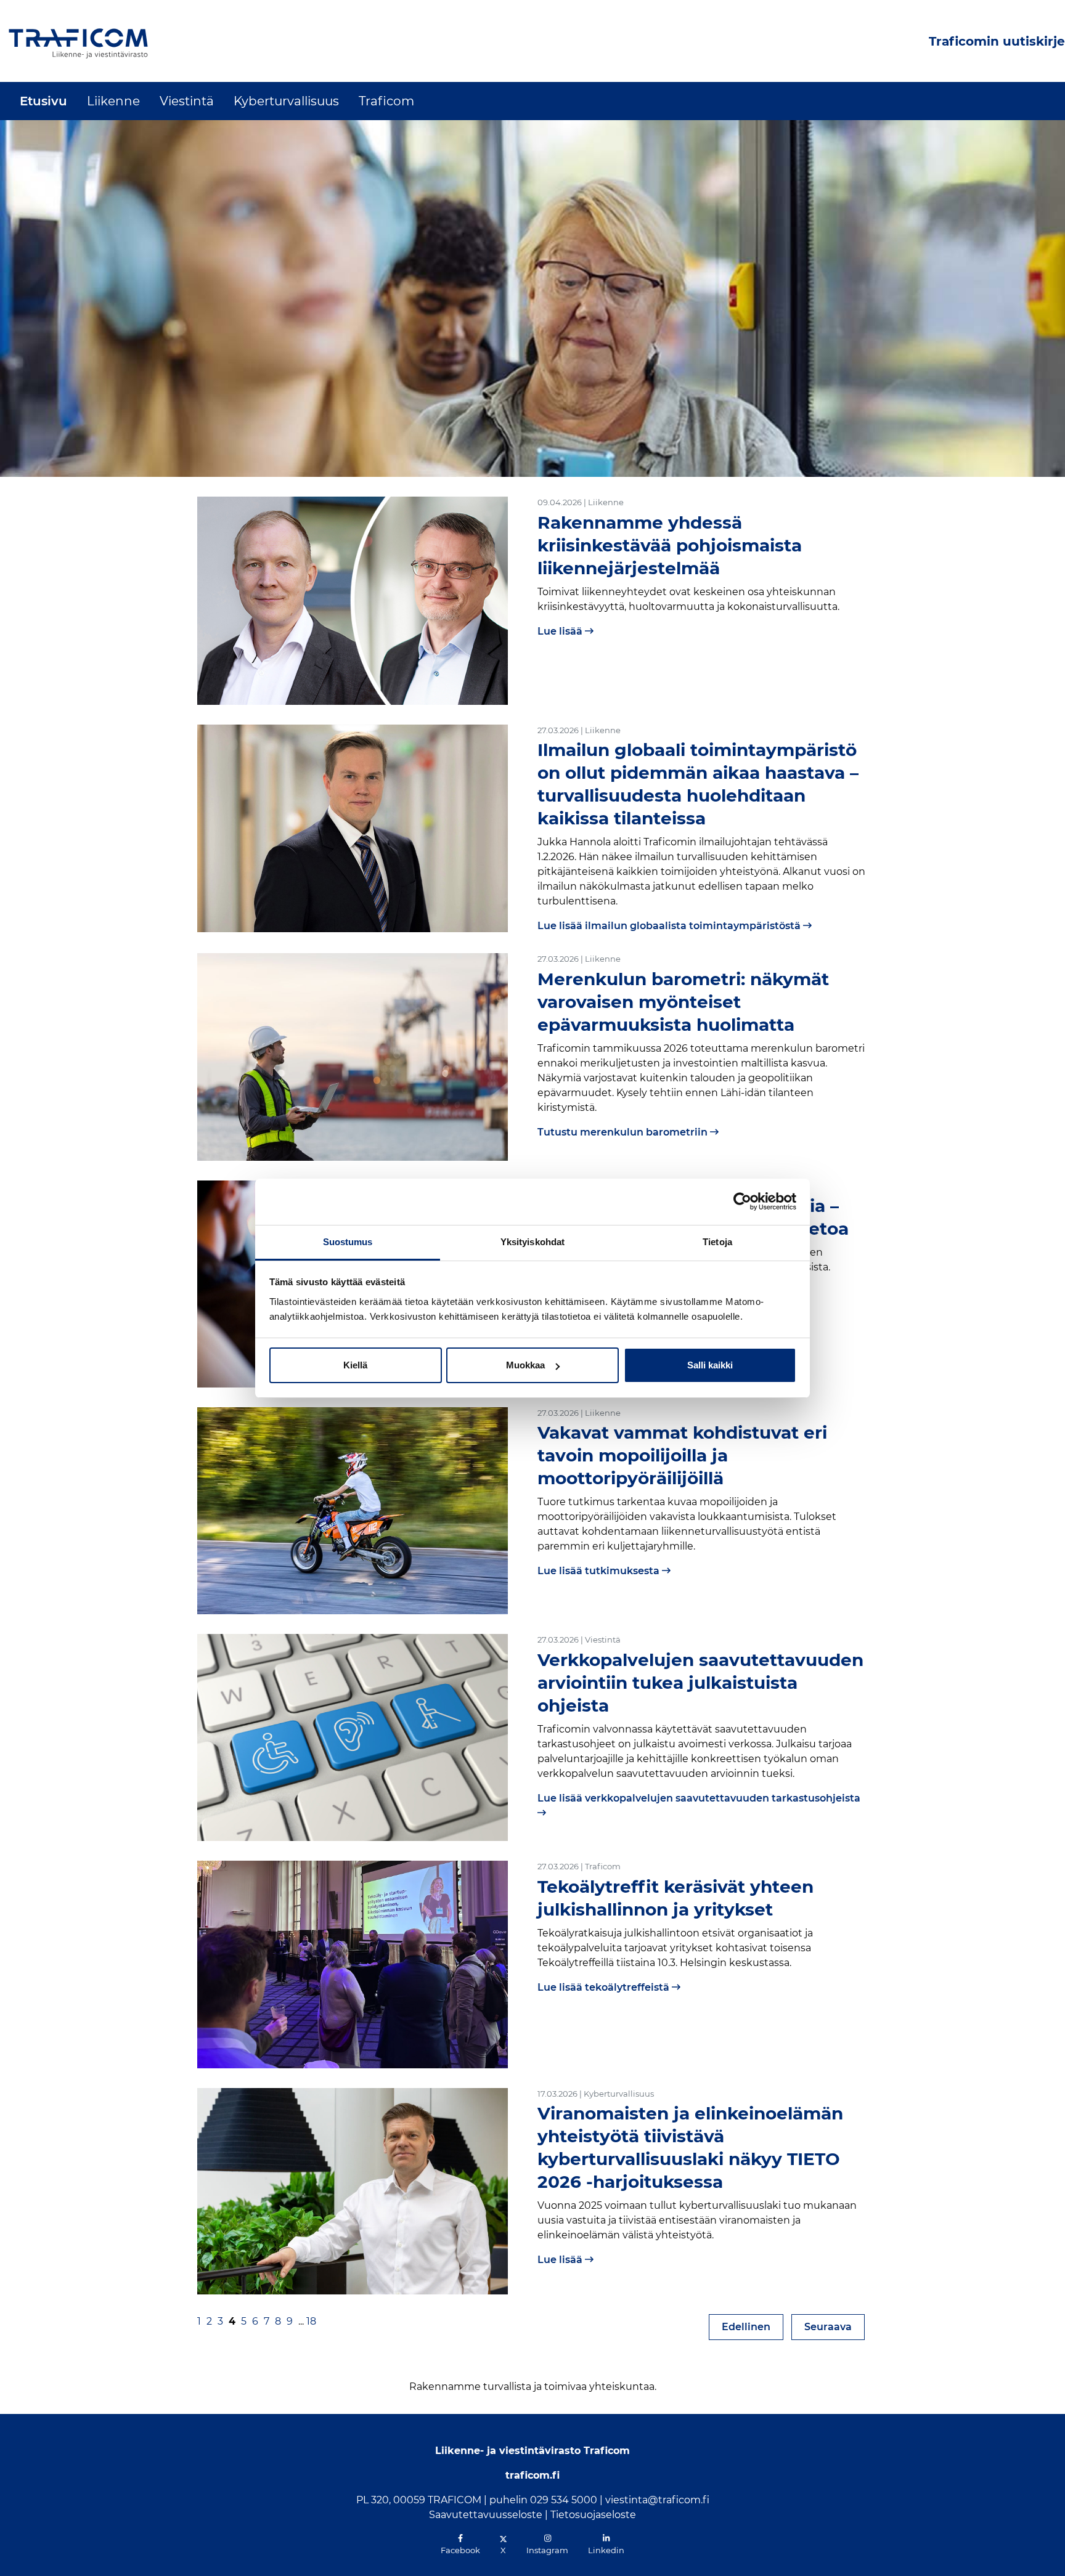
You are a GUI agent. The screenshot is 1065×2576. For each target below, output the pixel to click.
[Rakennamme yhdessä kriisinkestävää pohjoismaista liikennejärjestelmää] (353, 600)
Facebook (460, 2550)
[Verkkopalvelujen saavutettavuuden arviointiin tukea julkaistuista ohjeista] (353, 1737)
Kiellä (355, 1365)
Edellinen (753, 2326)
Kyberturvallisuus (286, 101)
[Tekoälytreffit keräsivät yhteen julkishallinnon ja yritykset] (353, 1964)
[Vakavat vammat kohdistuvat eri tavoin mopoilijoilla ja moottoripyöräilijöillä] (353, 1510)
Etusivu (43, 101)
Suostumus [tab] (348, 1242)
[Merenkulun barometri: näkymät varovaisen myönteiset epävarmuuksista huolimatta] (353, 1056)
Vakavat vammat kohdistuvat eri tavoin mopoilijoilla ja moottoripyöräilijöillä (682, 1455)
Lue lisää (561, 631)
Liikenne (113, 101)
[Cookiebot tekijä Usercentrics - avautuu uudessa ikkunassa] (742, 1201)
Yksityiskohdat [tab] (532, 1242)
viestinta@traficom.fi (657, 2500)
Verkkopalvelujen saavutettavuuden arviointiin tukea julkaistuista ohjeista (700, 1683)
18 (311, 2321)
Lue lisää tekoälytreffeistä (605, 1987)
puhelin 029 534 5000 (543, 2500)
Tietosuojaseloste (593, 2515)
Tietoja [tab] (717, 1242)
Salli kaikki (710, 1365)
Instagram (547, 2550)
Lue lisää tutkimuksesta (600, 1571)
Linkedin (606, 2550)
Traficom (386, 101)
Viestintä (187, 101)
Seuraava (834, 2326)
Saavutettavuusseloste (486, 2515)
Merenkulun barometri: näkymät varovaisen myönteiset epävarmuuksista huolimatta (683, 1002)
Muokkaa (525, 1365)
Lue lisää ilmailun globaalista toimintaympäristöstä (670, 926)
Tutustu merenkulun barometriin (624, 1132)
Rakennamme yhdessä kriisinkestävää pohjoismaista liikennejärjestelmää (670, 545)
